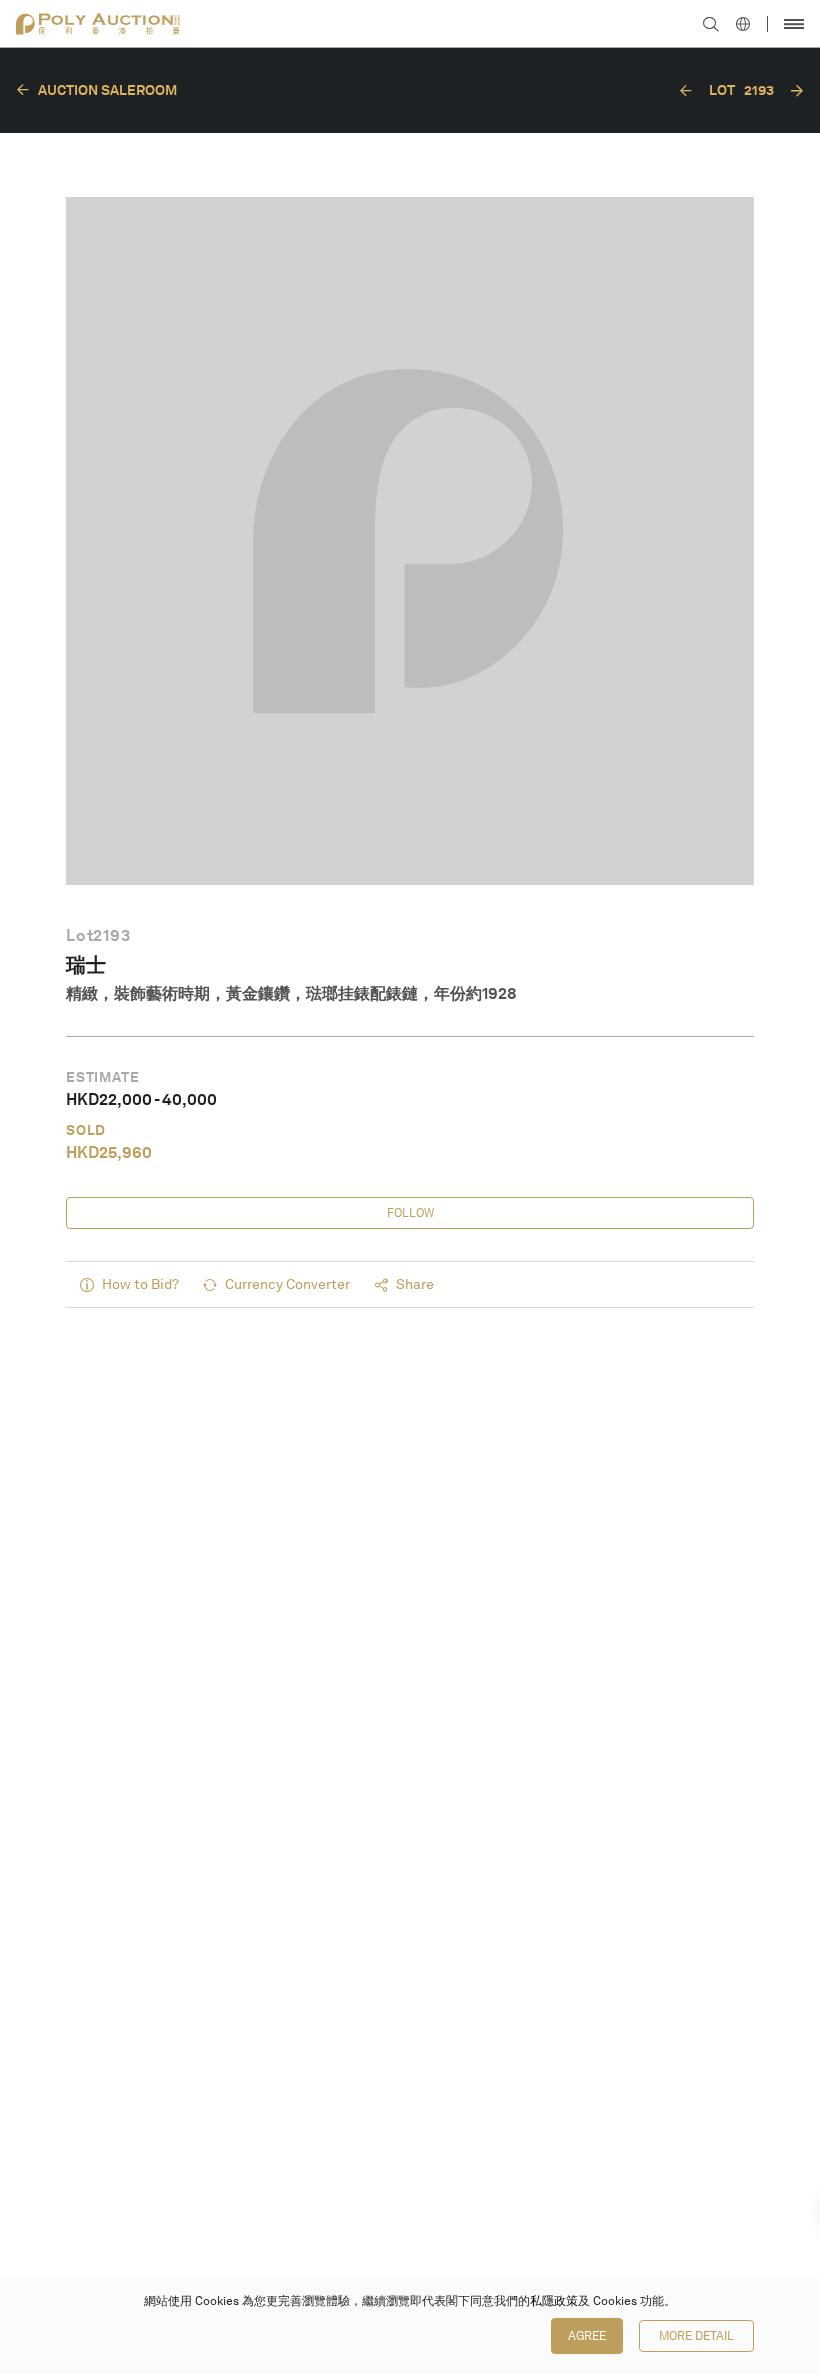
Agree (587, 2336)
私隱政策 (554, 2301)
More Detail (696, 2336)
